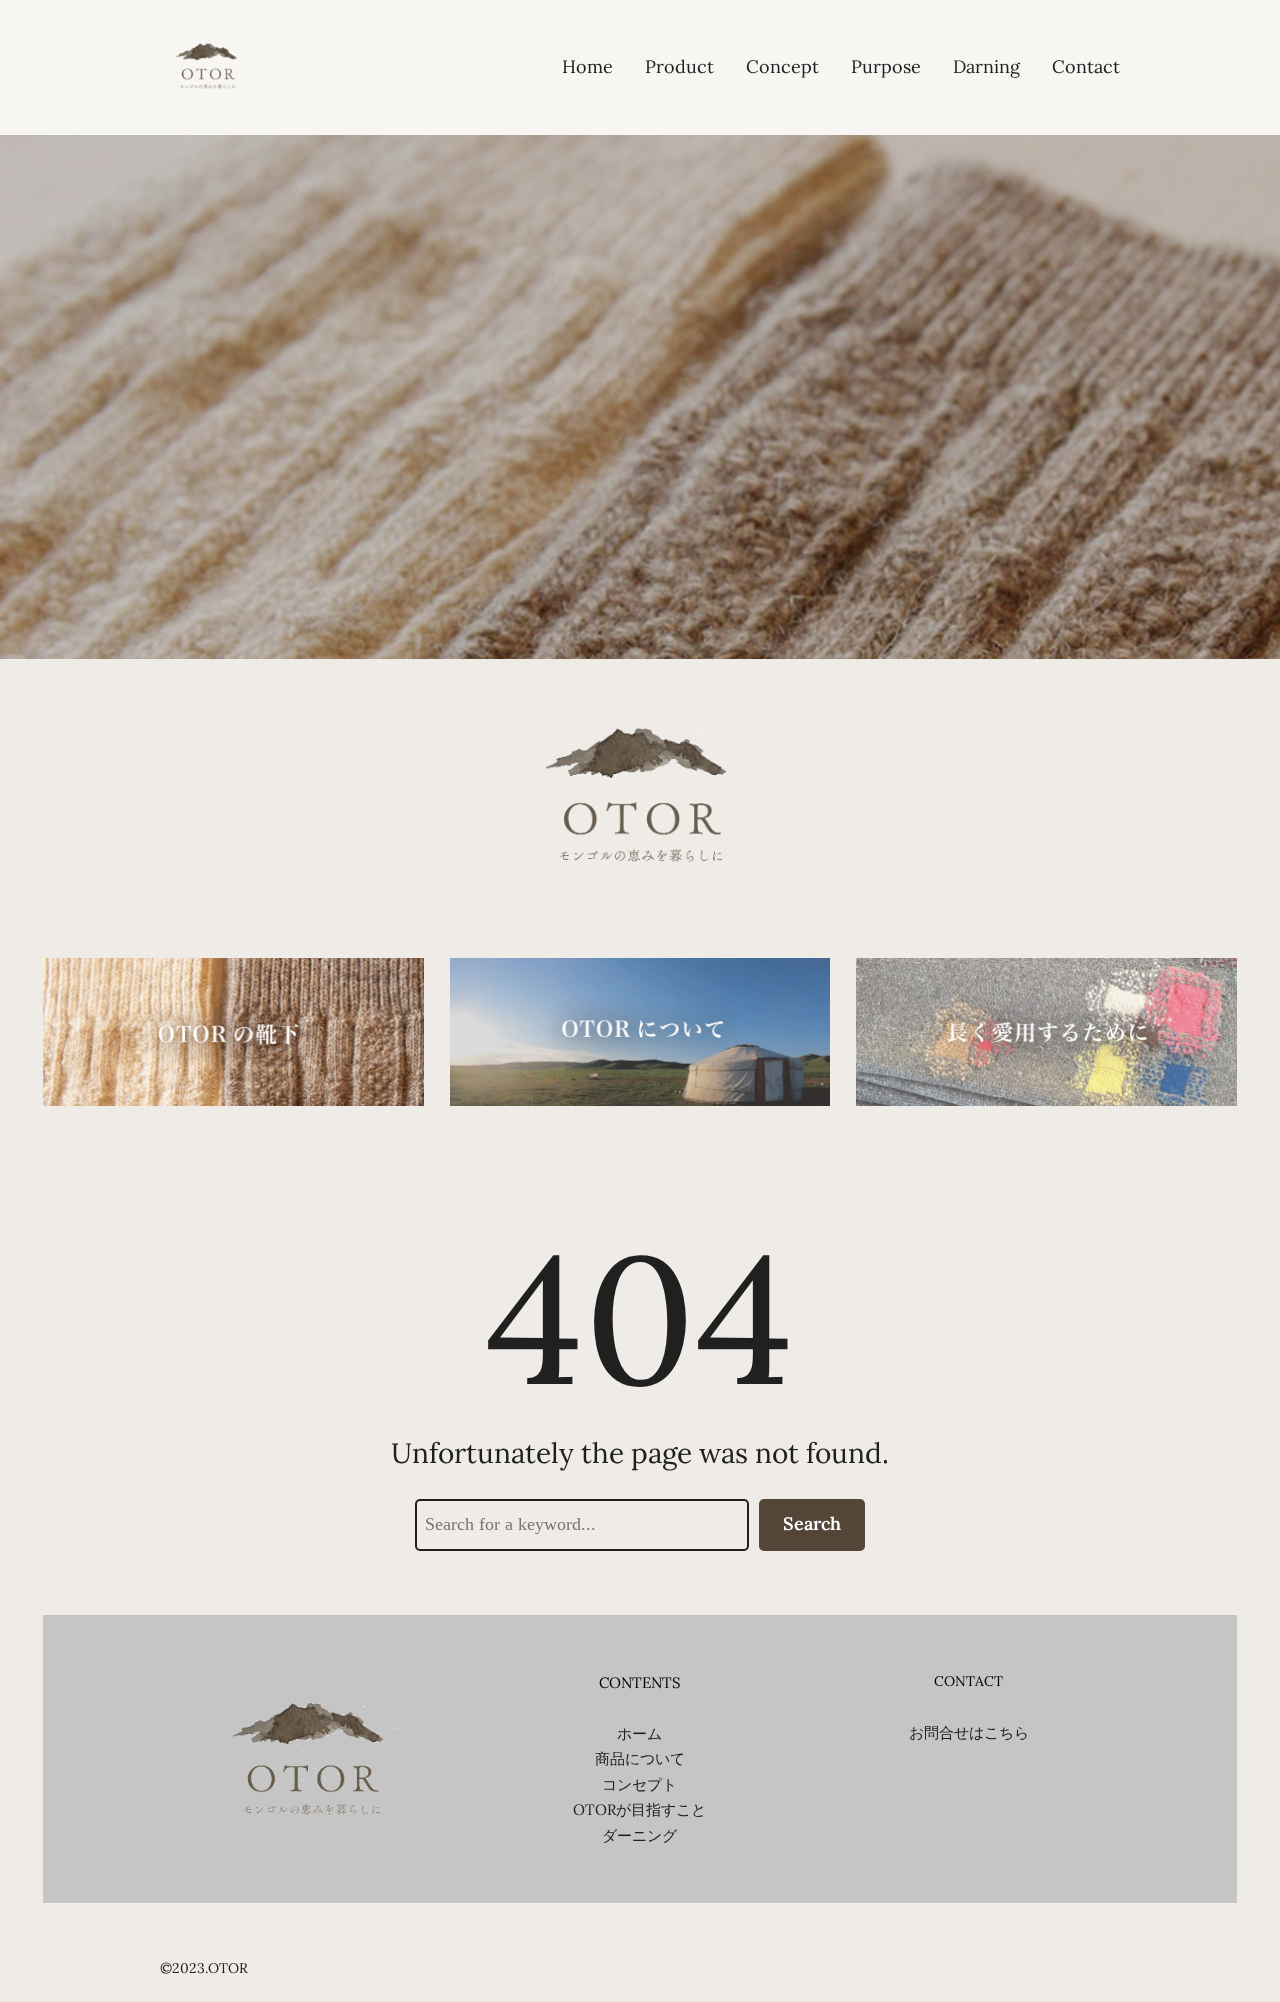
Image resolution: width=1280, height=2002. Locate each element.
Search (812, 1523)
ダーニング (639, 1835)
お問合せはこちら (969, 1732)
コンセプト (639, 1784)
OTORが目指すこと (639, 1809)
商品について (640, 1758)
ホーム (639, 1733)
